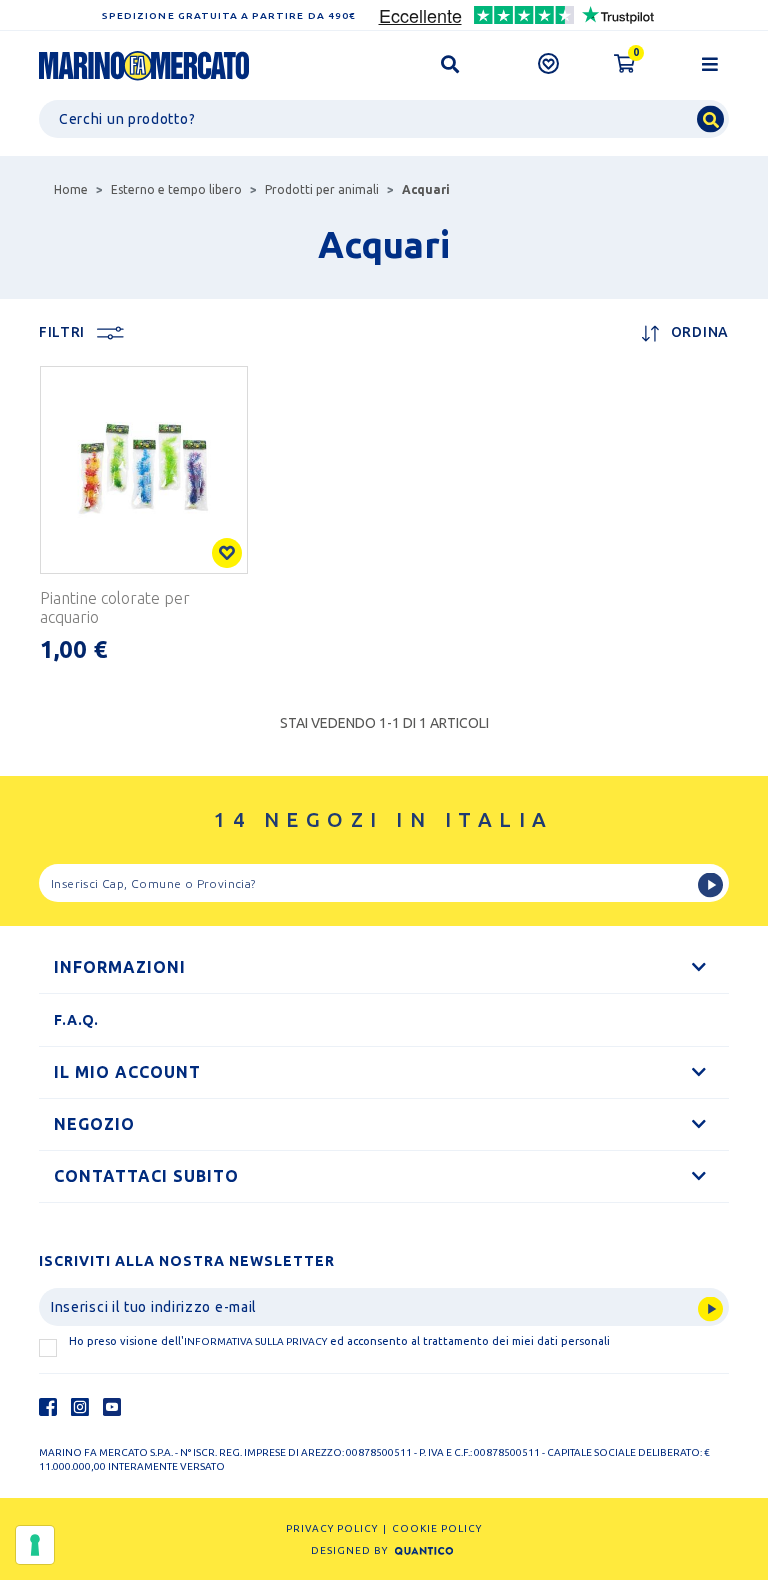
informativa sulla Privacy (255, 1341)
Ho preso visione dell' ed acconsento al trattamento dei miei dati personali (339, 1341)
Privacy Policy (332, 1528)
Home (71, 189)
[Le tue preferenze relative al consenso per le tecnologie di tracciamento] (35, 1545)
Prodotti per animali (322, 189)
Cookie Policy (437, 1528)
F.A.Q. (76, 1020)
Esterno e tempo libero (176, 189)
